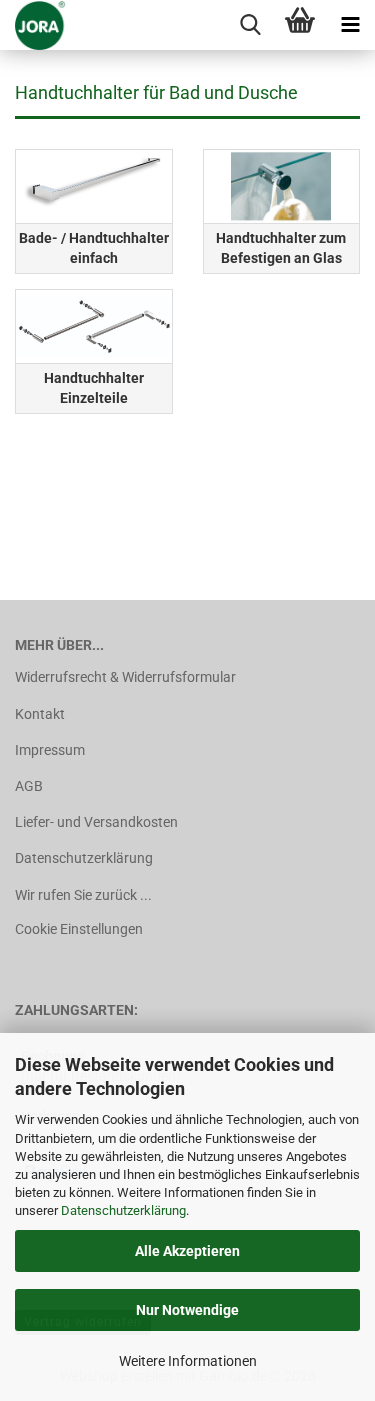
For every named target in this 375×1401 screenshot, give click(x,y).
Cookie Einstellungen (79, 929)
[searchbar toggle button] (250, 25)
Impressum (50, 750)
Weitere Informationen (188, 1361)
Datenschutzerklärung (123, 1210)
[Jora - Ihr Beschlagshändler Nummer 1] (33, 25)
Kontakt (40, 714)
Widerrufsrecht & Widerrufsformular (125, 677)
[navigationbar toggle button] (350, 25)
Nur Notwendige (187, 1310)
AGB (29, 786)
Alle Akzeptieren (187, 1251)
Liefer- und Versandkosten (96, 822)
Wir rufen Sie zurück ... (83, 895)
